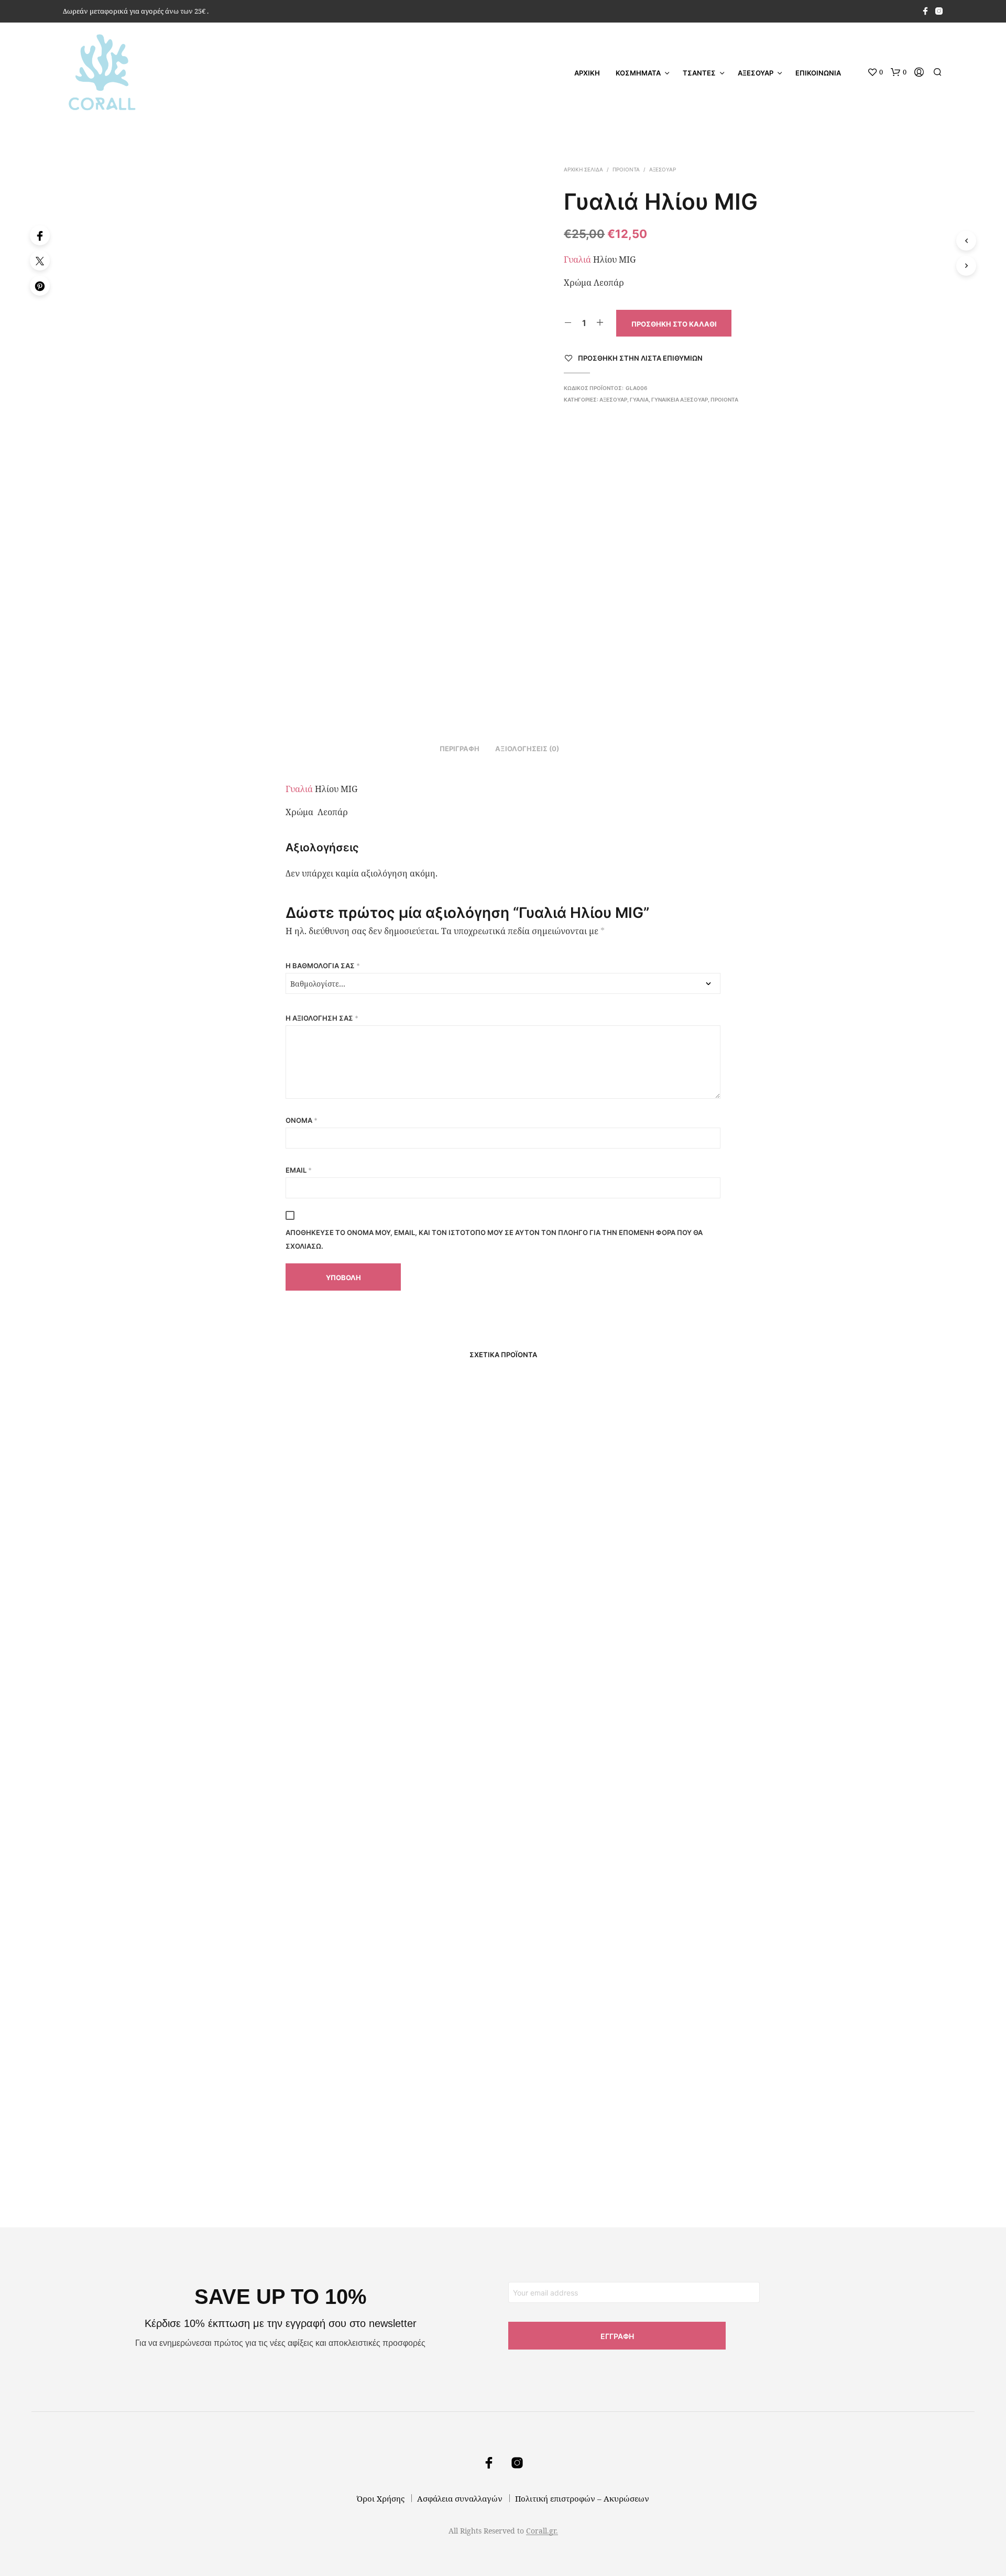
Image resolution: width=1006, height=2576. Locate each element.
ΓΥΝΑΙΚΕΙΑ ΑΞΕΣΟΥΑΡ (680, 399)
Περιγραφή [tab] (460, 749)
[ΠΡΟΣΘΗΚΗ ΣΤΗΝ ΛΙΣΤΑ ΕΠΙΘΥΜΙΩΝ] (251, 1549)
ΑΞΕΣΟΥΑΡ (756, 73)
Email (299, 1170)
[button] (875, 72)
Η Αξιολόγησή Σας (322, 1018)
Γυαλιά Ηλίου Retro (214, 1579)
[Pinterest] (40, 286)
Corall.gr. (542, 2531)
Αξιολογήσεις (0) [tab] (527, 749)
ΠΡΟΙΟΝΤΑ (626, 169)
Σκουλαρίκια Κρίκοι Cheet (561, 2144)
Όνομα (302, 1120)
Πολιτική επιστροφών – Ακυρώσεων (582, 2498)
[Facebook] (40, 235)
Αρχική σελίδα (583, 169)
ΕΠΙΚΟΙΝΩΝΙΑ (818, 73)
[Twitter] (40, 261)
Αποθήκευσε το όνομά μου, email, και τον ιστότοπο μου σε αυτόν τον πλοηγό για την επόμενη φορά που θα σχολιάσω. (494, 1239)
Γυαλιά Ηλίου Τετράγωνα (392, 1579)
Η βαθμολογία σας (323, 966)
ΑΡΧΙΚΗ (587, 73)
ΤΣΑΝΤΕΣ (699, 73)
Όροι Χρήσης (381, 2498)
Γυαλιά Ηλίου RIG (714, 2144)
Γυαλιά (577, 259)
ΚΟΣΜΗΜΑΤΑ (638, 73)
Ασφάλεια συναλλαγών (460, 2498)
